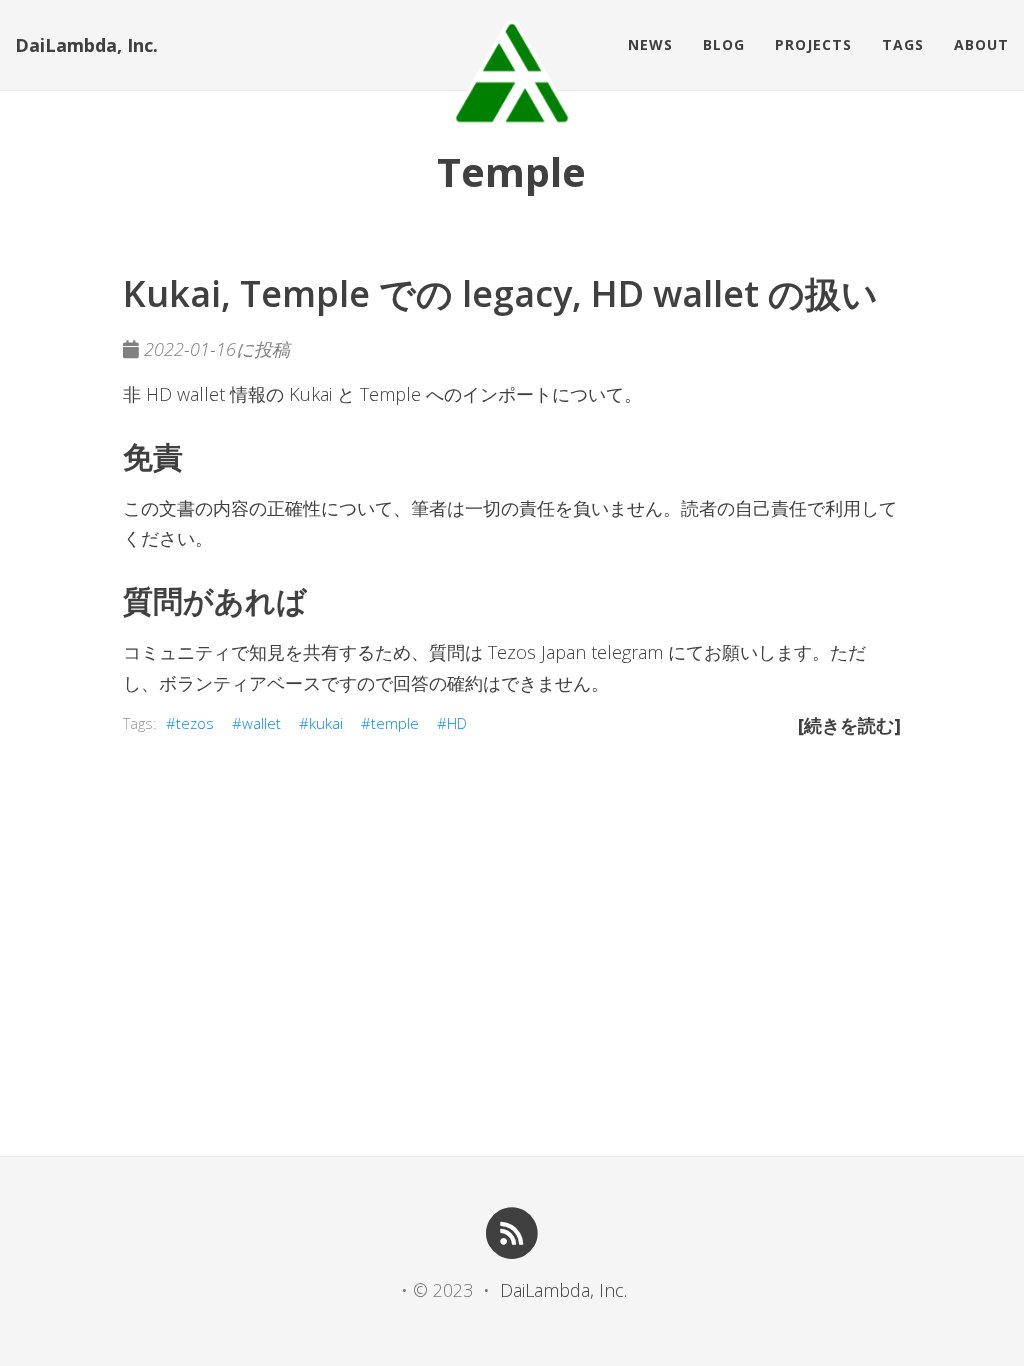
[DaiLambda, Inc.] (512, 73)
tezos (195, 723)
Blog (724, 44)
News (650, 44)
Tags (903, 44)
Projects (813, 44)
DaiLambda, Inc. (86, 45)
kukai (326, 723)
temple (395, 723)
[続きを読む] (849, 725)
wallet (261, 723)
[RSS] (512, 1231)
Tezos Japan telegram (575, 652)
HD (457, 723)
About (981, 44)
